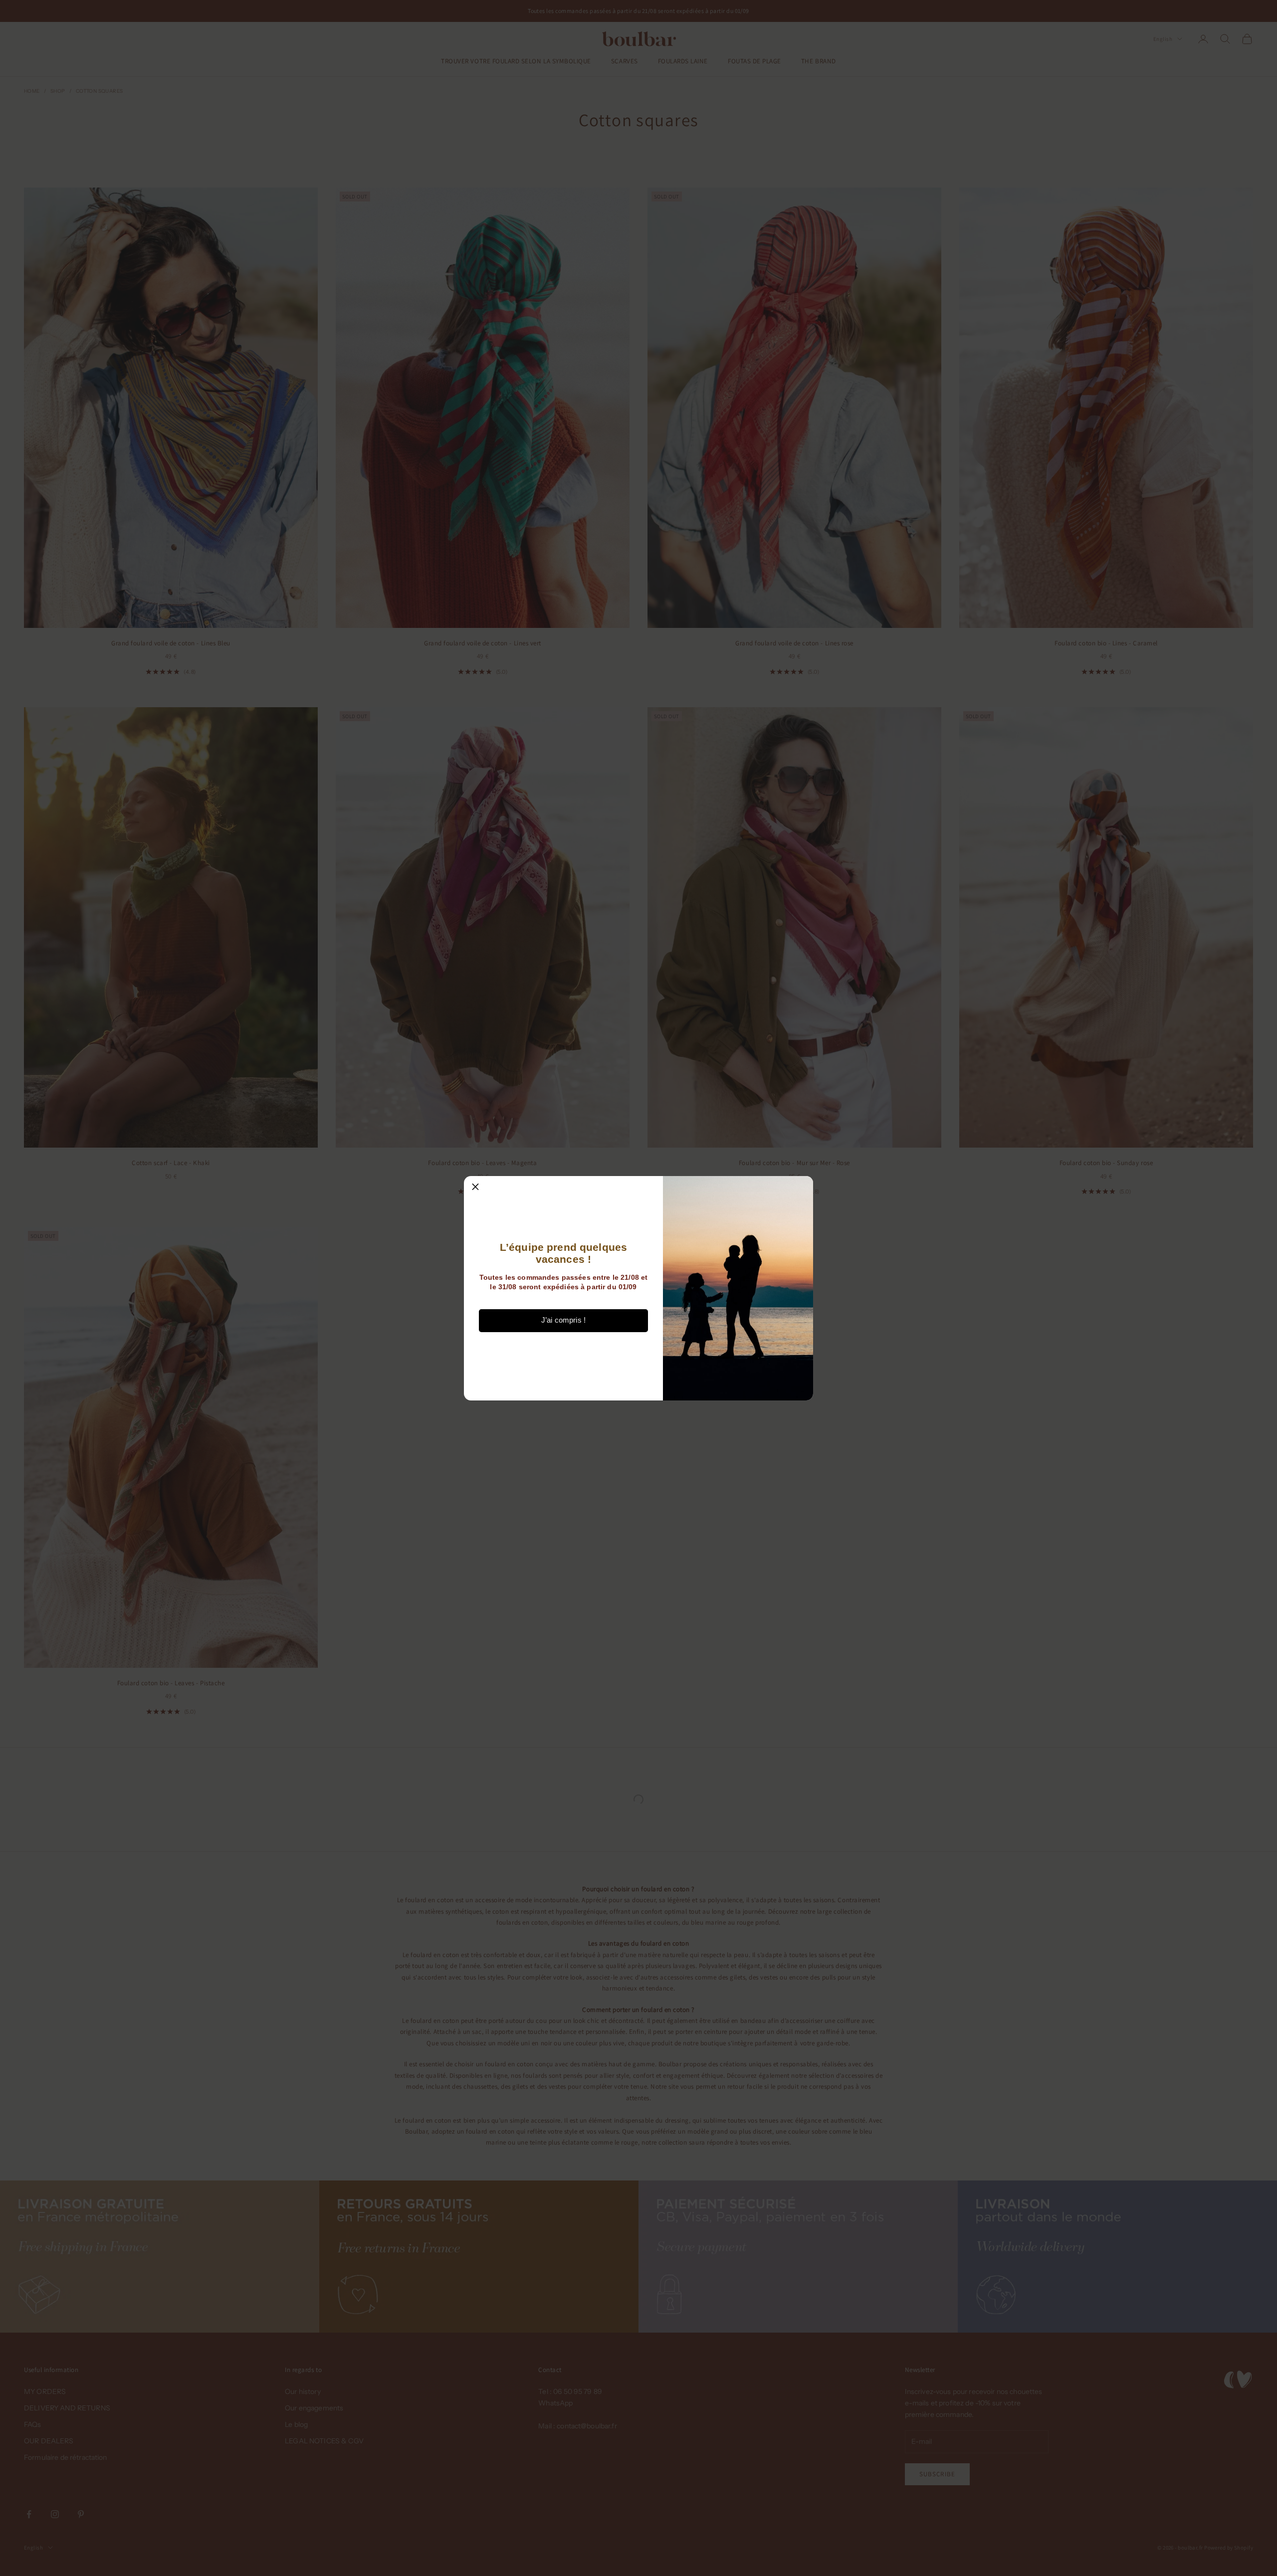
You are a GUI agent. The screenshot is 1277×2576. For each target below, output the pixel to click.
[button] (475, 1188)
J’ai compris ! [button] (563, 1320)
